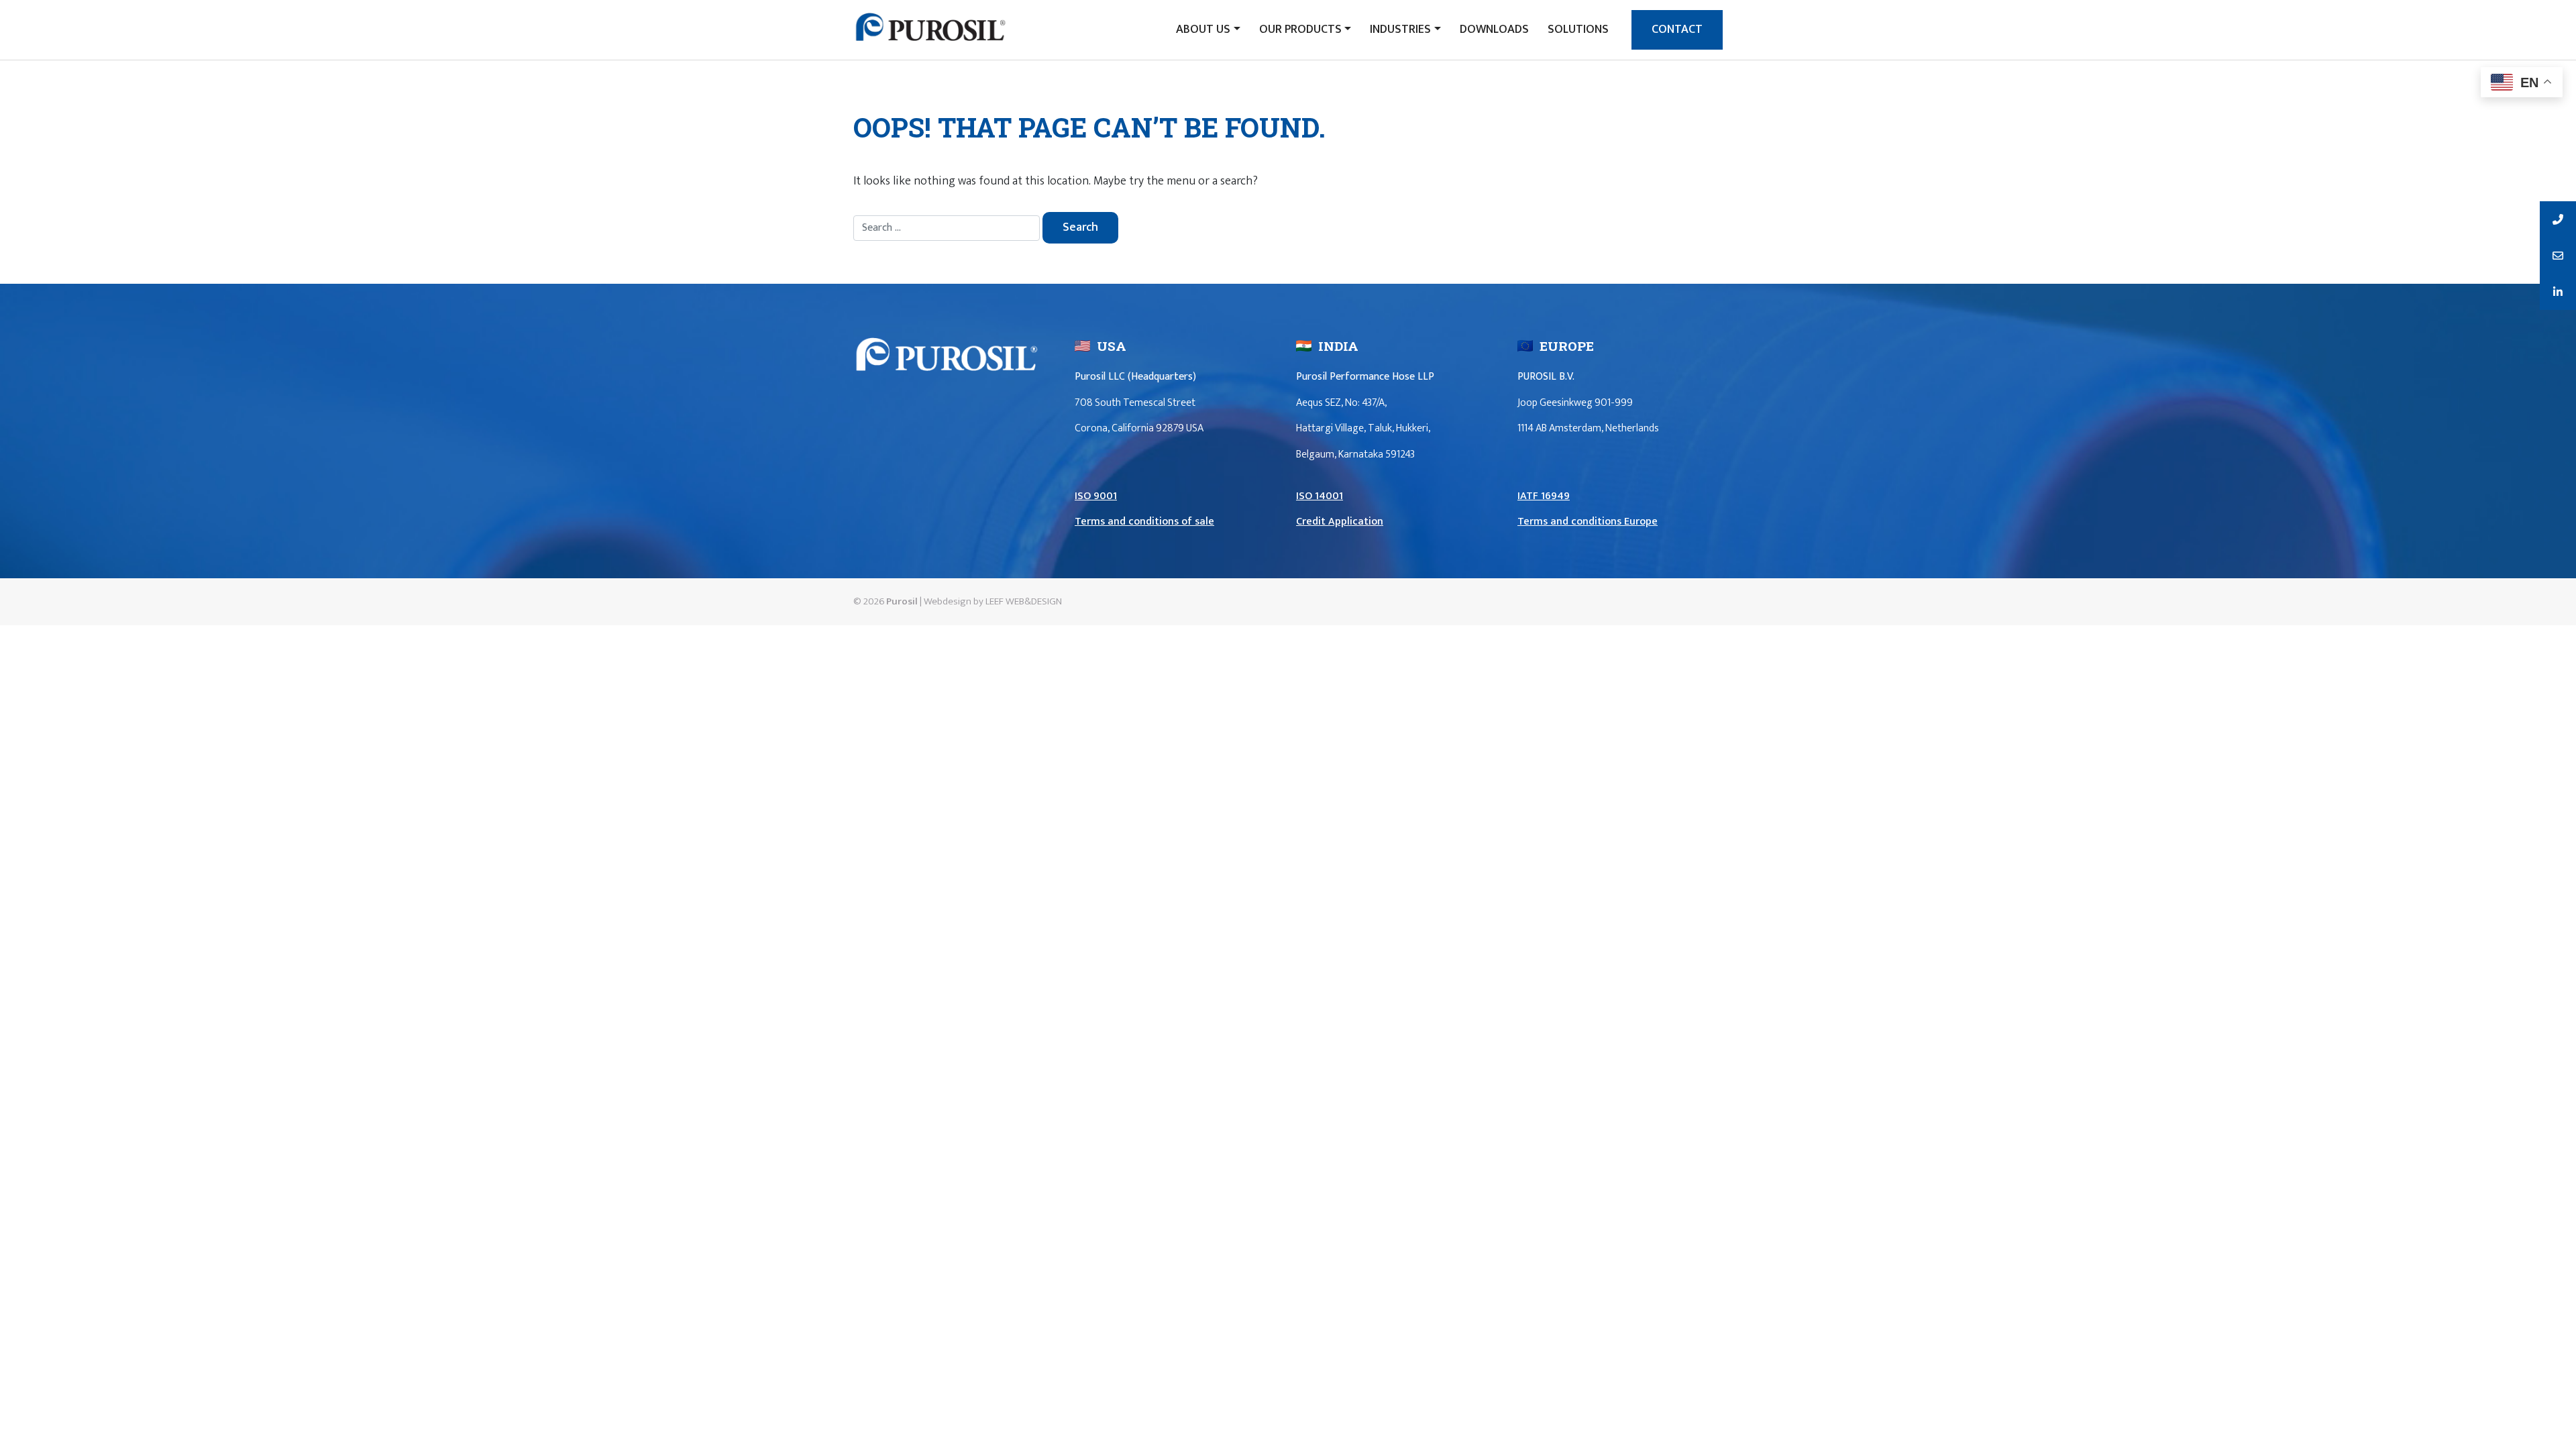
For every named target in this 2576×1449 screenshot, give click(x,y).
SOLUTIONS (1578, 30)
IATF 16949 (1544, 496)
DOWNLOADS (1494, 30)
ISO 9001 (1096, 496)
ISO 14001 (1320, 496)
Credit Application (1340, 522)
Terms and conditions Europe (1588, 522)
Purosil (902, 601)
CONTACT (1677, 30)
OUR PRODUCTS (1300, 30)
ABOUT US (1203, 30)
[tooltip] (2558, 219)
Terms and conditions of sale (1144, 522)
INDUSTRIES (1400, 30)
